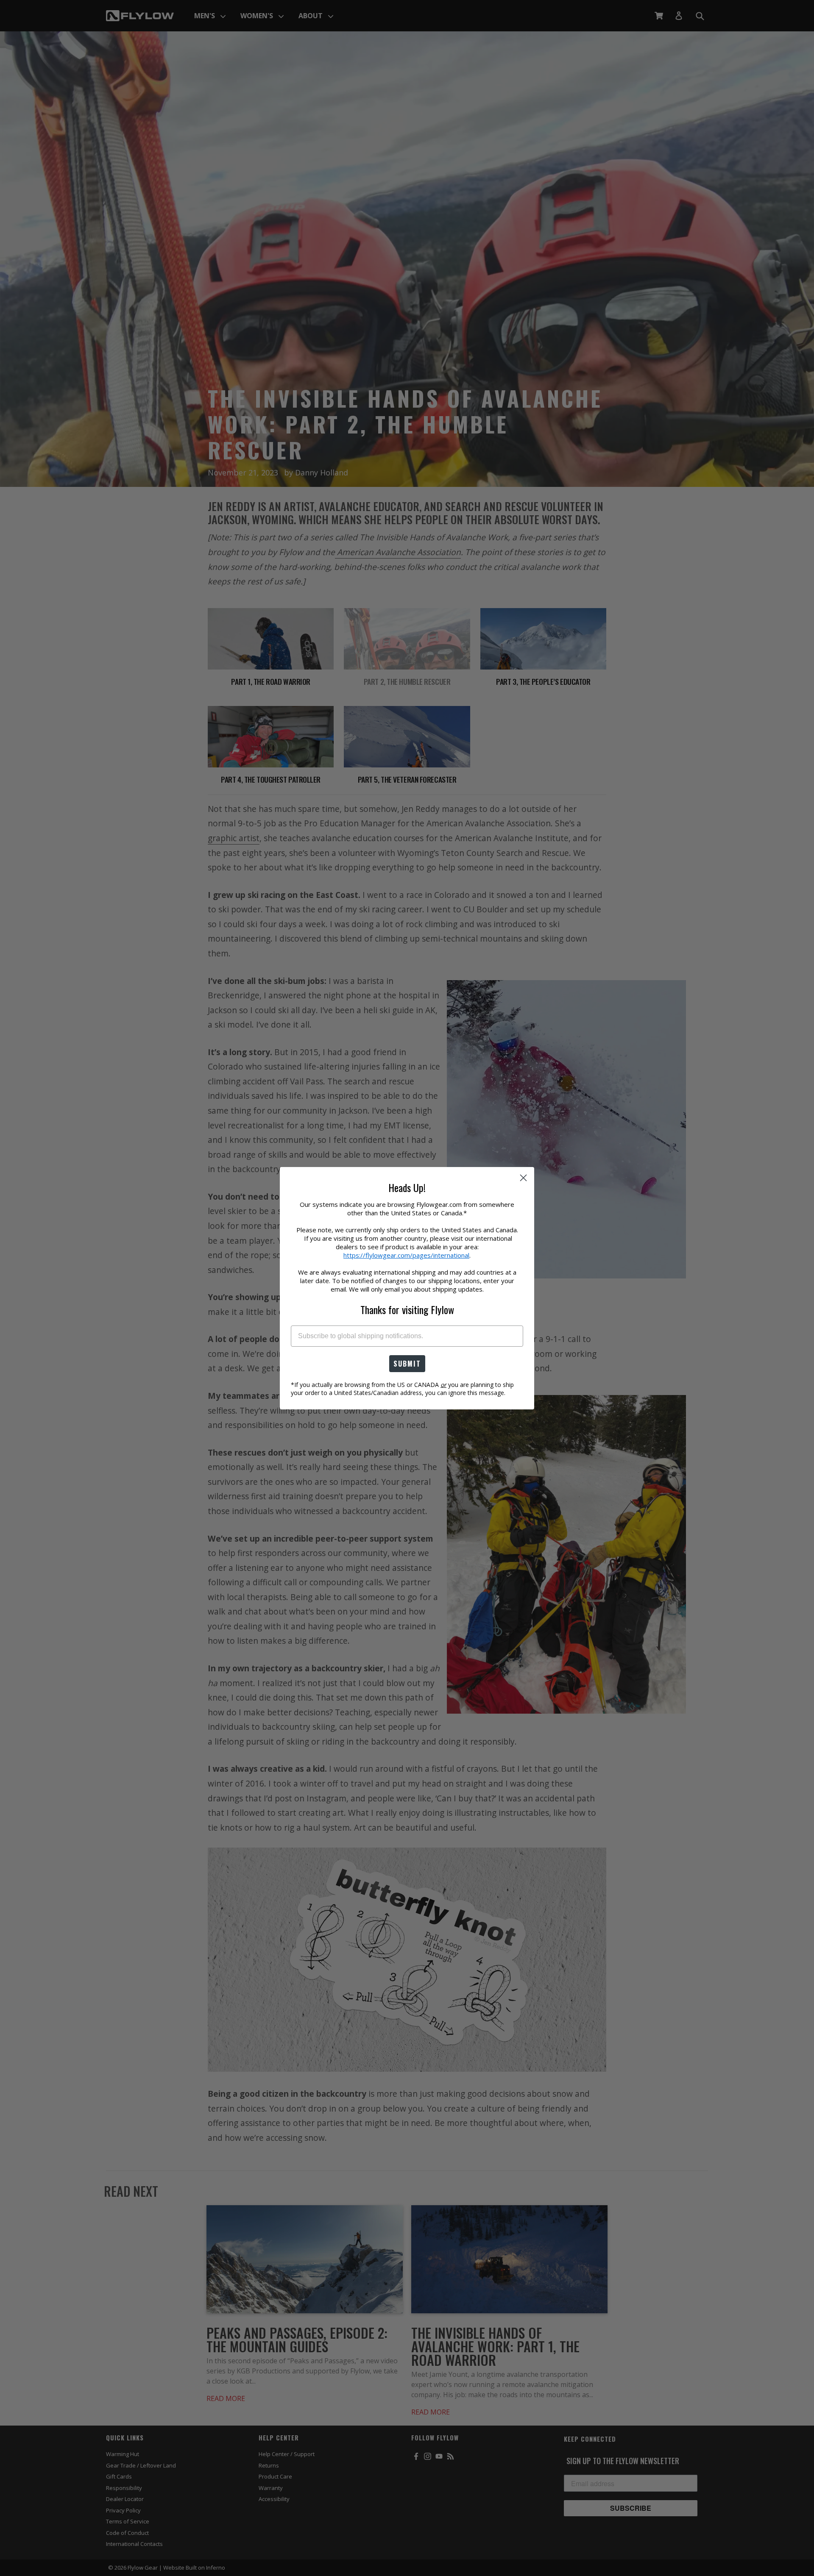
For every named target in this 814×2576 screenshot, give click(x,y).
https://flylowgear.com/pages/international (406, 1255)
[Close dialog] (523, 1178)
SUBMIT (407, 1364)
